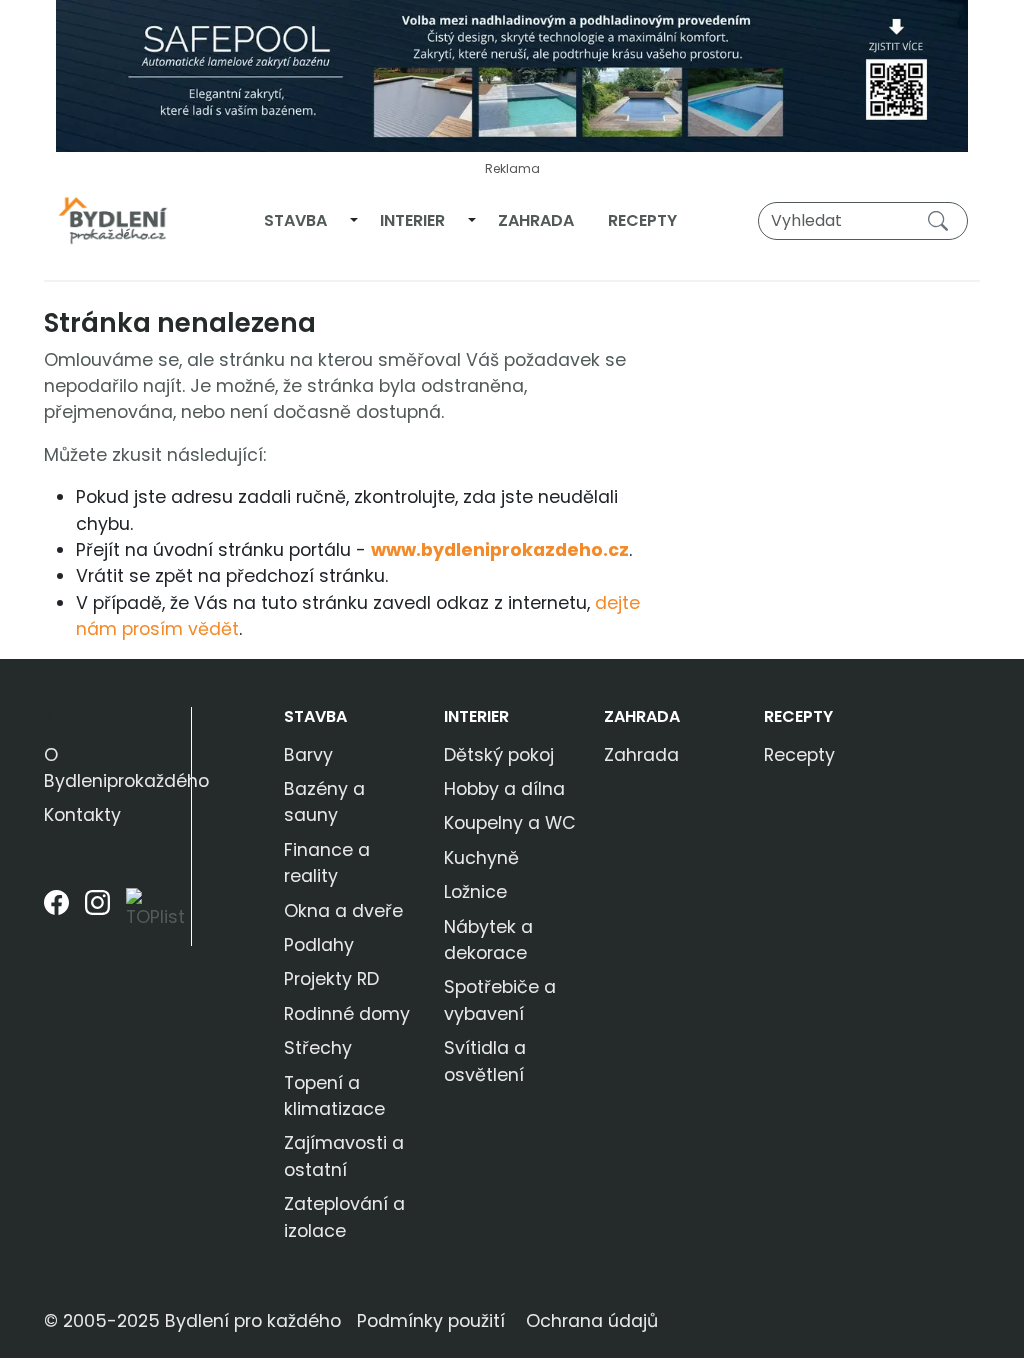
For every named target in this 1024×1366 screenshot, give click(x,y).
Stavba (295, 220)
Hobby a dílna (504, 789)
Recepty (642, 220)
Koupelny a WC (510, 823)
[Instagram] (97, 917)
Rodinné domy (347, 1014)
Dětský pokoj (499, 755)
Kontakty (82, 815)
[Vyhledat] (942, 220)
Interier (412, 220)
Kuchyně (481, 858)
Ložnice (475, 892)
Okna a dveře (343, 911)
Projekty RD (331, 979)
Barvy (308, 755)
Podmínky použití (431, 1321)
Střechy (318, 1048)
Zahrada (536, 220)
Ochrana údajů (592, 1321)
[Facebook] (56, 917)
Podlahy (319, 945)
